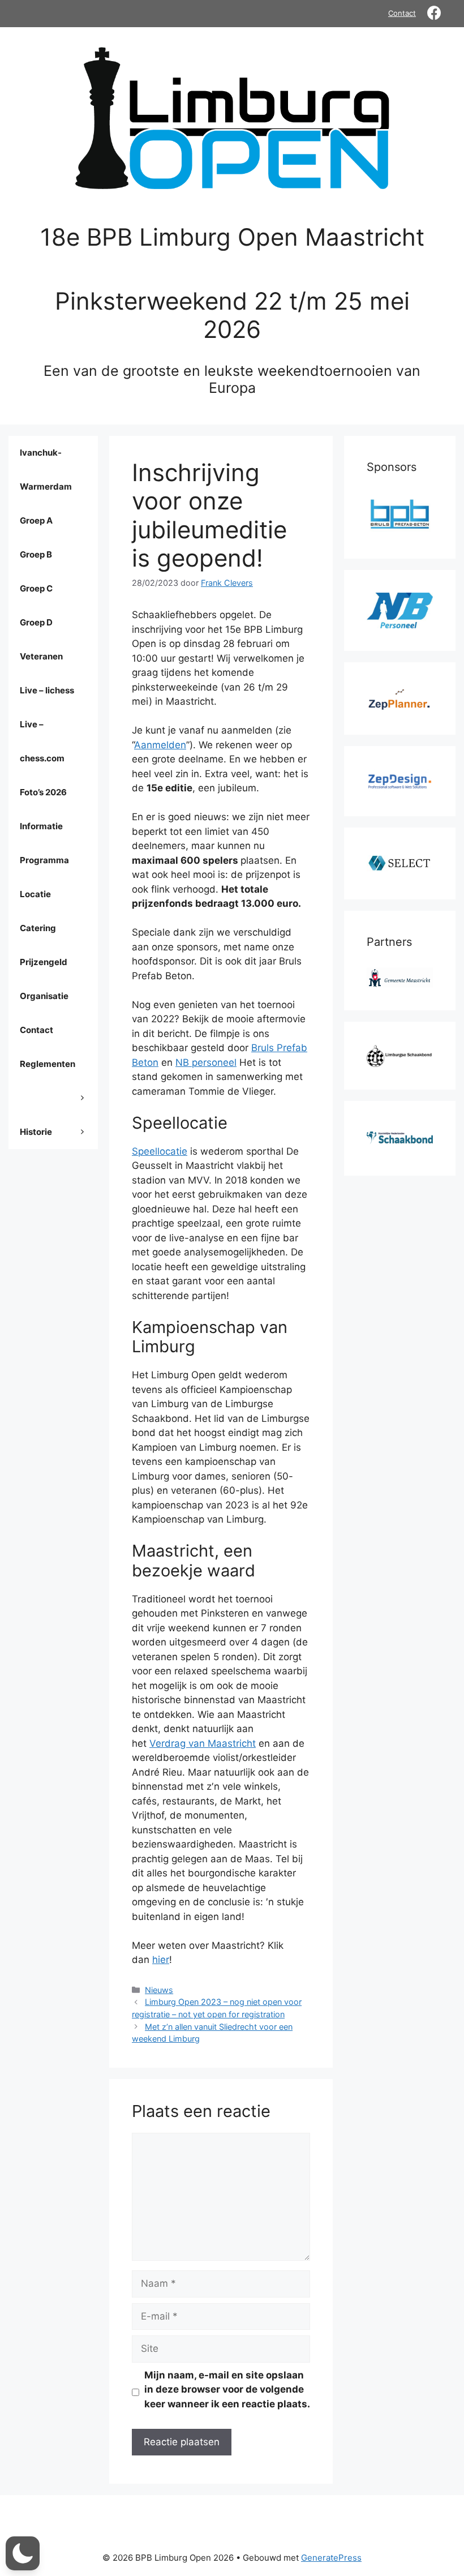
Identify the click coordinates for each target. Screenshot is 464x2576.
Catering (38, 928)
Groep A (36, 520)
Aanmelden (160, 745)
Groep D (36, 622)
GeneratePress (331, 2558)
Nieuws (159, 1990)
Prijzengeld (44, 962)
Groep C (36, 588)
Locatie (35, 894)
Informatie (41, 826)
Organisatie (44, 996)
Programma (44, 860)
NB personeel (206, 1062)
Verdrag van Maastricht (203, 1743)
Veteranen (41, 656)
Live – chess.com (42, 741)
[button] (23, 2553)
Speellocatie (160, 1151)
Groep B (36, 554)
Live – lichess (47, 690)
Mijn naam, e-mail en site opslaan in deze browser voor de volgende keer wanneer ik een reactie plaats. (227, 2389)
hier (161, 1960)
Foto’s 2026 (43, 792)
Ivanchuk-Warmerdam (46, 470)
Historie (36, 1132)
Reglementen (48, 1064)
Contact (402, 13)
